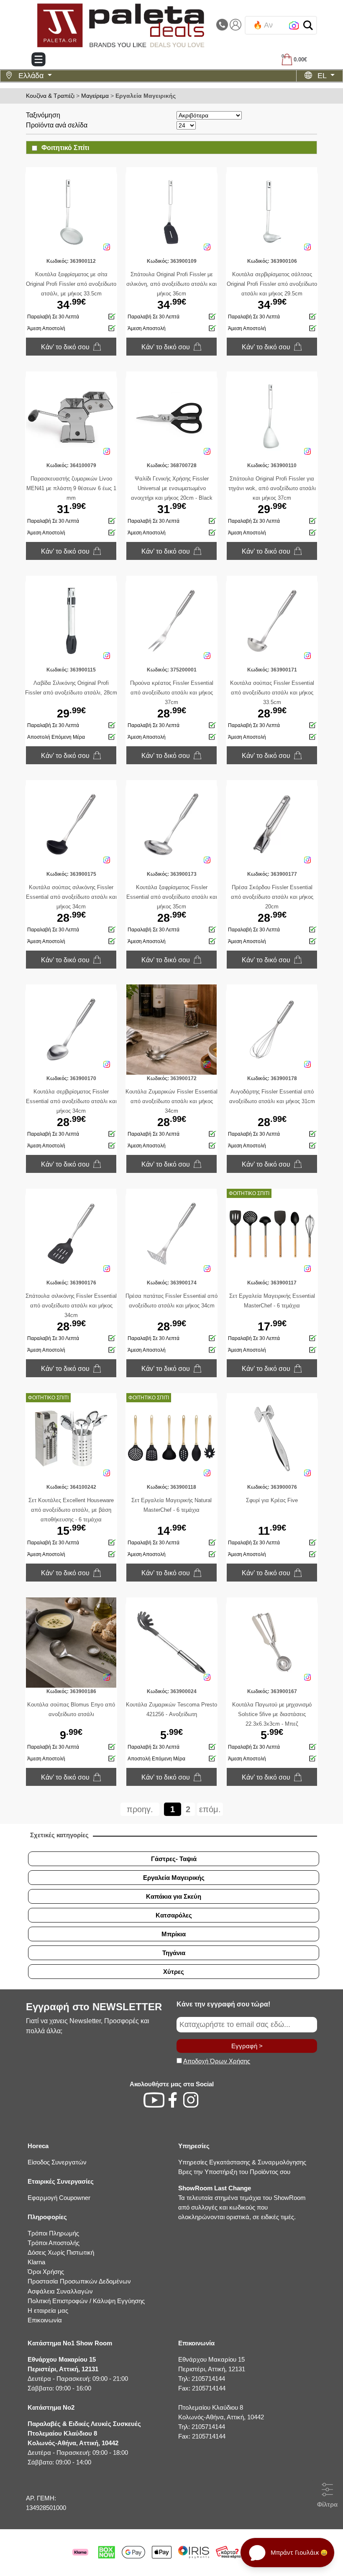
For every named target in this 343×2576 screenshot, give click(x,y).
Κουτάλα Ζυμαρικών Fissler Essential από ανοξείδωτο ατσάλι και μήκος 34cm (171, 1101)
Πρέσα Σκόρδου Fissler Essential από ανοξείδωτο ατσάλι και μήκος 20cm (272, 897)
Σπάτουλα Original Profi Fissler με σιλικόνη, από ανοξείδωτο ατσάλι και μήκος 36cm (171, 284)
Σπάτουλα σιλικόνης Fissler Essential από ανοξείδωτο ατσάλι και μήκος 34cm (71, 1306)
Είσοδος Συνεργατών (57, 2162)
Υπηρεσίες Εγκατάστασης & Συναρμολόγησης (242, 2162)
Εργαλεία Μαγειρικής (146, 96)
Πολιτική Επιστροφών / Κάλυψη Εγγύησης (86, 2301)
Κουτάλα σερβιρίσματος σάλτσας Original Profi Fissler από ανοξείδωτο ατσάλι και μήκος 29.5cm (272, 284)
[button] (308, 25)
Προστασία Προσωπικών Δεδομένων (79, 2281)
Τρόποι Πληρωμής (53, 2233)
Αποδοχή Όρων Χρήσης (217, 2061)
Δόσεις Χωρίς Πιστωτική (61, 2252)
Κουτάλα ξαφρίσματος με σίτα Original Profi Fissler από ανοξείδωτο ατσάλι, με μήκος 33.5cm (71, 284)
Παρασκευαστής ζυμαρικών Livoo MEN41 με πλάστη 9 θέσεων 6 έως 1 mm (71, 488)
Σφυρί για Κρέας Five (272, 1500)
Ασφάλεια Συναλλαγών (60, 2291)
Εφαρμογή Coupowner (59, 2198)
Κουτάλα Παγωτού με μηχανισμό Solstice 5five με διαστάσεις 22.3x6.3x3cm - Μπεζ (272, 1714)
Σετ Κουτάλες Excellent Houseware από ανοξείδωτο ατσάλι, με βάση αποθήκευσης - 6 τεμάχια (71, 1510)
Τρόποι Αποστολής (54, 2243)
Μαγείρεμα (95, 96)
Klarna (36, 2262)
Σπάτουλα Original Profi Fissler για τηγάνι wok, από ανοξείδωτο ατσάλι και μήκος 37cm (272, 488)
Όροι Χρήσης (46, 2272)
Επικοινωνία (45, 2320)
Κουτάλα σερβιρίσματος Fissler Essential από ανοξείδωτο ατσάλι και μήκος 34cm (71, 1101)
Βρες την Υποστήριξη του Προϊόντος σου (234, 2172)
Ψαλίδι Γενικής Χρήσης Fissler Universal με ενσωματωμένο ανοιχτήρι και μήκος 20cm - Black (172, 488)
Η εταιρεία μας (48, 2310)
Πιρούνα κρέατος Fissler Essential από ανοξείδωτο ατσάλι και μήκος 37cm (172, 693)
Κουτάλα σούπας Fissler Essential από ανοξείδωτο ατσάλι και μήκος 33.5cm (272, 693)
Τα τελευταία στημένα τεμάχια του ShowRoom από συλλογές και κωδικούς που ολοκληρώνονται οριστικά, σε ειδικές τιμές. (242, 2202)
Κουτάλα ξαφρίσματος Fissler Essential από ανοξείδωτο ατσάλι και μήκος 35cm (172, 897)
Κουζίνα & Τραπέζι (50, 96)
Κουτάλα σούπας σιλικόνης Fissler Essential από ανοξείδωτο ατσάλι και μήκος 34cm (71, 897)
